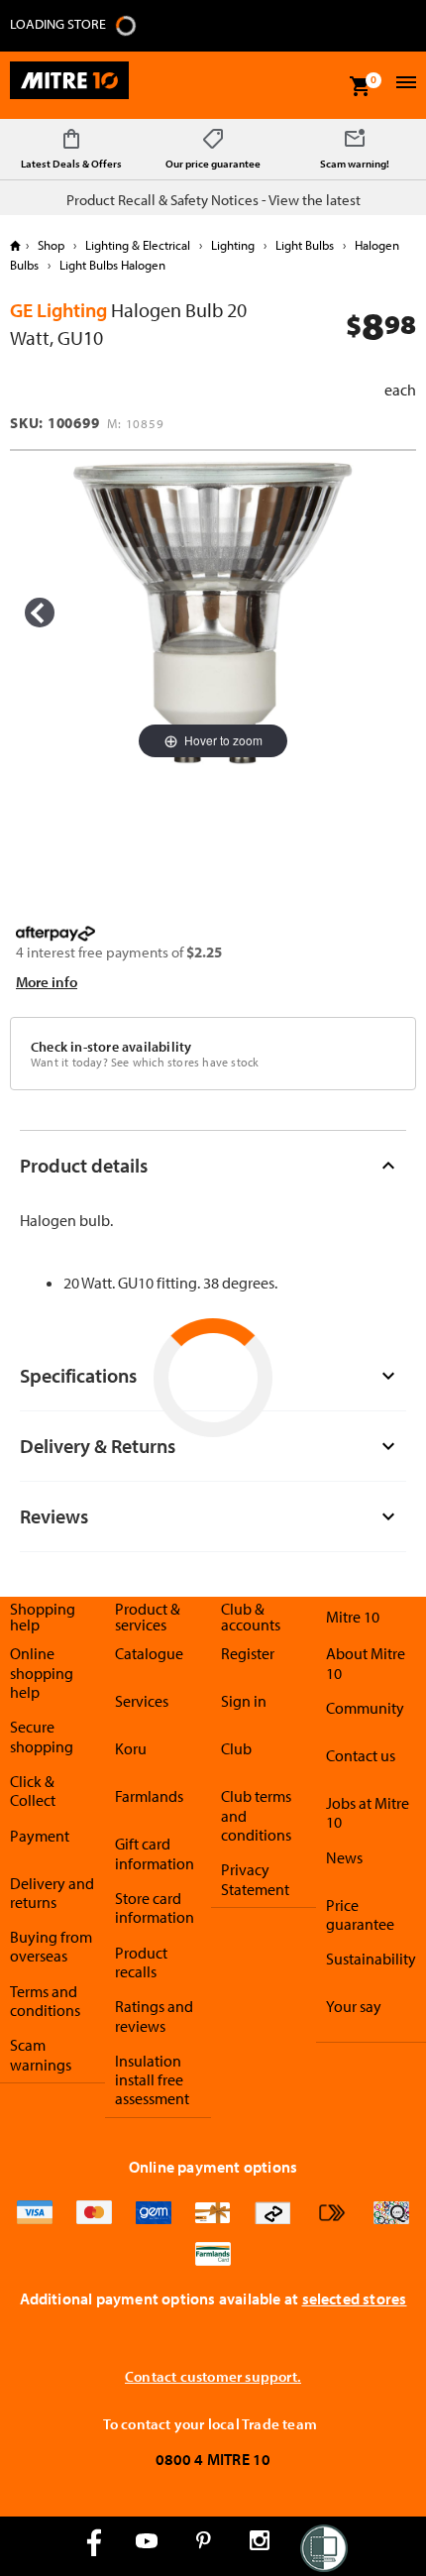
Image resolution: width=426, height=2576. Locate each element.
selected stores (355, 2298)
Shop (51, 245)
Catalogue (149, 1653)
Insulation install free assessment (152, 2080)
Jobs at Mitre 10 (368, 1812)
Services (142, 1701)
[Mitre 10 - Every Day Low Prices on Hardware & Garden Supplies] (69, 85)
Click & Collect (33, 1791)
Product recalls (141, 1962)
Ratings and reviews (154, 2016)
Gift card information (155, 1853)
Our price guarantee (213, 164)
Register (248, 1653)
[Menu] (404, 85)
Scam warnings (41, 2054)
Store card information (155, 1907)
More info (47, 982)
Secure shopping (42, 1736)
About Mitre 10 (366, 1663)
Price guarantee (360, 1914)
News (344, 1857)
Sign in (244, 1701)
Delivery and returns (52, 1893)
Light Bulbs (305, 245)
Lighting (233, 245)
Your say (354, 2006)
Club (236, 1748)
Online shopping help (42, 1673)
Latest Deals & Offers (71, 164)
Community (365, 1708)
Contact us (361, 1755)
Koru (131, 1748)
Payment (40, 1836)
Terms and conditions (45, 2001)
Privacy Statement (255, 1879)
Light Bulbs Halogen (111, 265)
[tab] (213, 1165)
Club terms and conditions (256, 1815)
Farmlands (149, 1796)
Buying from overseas (51, 1946)
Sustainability (371, 1959)
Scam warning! (355, 164)
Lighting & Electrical (138, 245)
